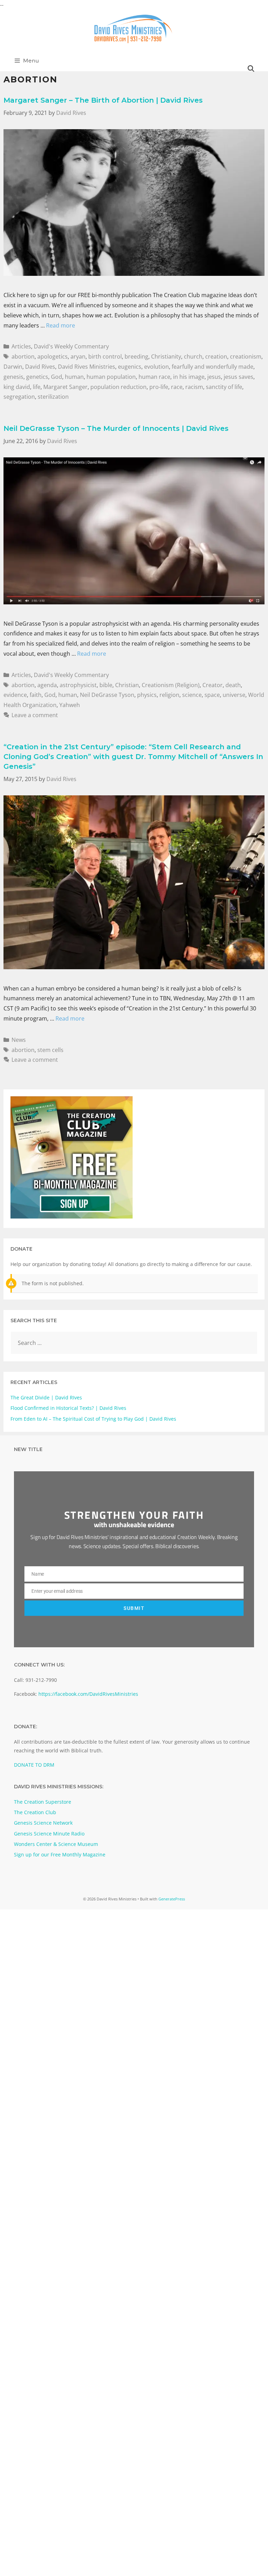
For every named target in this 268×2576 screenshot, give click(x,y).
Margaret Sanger (65, 387)
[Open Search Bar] (251, 69)
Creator (213, 685)
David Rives (40, 367)
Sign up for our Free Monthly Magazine (60, 1854)
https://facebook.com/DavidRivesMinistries (88, 1694)
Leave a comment (35, 715)
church (193, 356)
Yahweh (70, 705)
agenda (47, 685)
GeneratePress (172, 1899)
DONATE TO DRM (34, 1765)
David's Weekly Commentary (71, 346)
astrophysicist (78, 685)
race (177, 387)
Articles (21, 346)
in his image (189, 377)
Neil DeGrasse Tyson (107, 695)
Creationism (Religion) (171, 685)
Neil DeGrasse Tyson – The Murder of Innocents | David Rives (116, 428)
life (37, 387)
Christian (127, 685)
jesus (214, 377)
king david (17, 387)
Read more (61, 325)
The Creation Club (35, 1812)
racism (194, 387)
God (57, 377)
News (19, 1040)
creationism (246, 356)
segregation (19, 397)
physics (147, 695)
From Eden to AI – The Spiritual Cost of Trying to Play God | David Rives (93, 1419)
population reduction (118, 387)
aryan (78, 356)
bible (106, 685)
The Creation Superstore (43, 1802)
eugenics (130, 367)
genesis (13, 377)
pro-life (159, 387)
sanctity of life (224, 387)
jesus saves (239, 377)
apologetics (53, 356)
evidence (15, 695)
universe (234, 695)
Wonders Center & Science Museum (56, 1844)
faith (36, 695)
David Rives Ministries (87, 367)
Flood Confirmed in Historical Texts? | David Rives (68, 1408)
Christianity (166, 356)
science (192, 695)
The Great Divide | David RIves (46, 1397)
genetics (37, 377)
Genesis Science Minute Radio (49, 1834)
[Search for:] (134, 1343)
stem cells (50, 1050)
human (74, 377)
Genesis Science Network (43, 1823)
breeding (136, 356)
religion (169, 695)
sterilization (53, 397)
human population (111, 377)
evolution (157, 367)
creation (216, 356)
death (233, 685)
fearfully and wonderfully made (213, 367)
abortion (23, 356)
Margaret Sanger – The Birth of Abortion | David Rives (103, 100)
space (212, 695)
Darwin (13, 367)
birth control (105, 356)
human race (154, 377)
